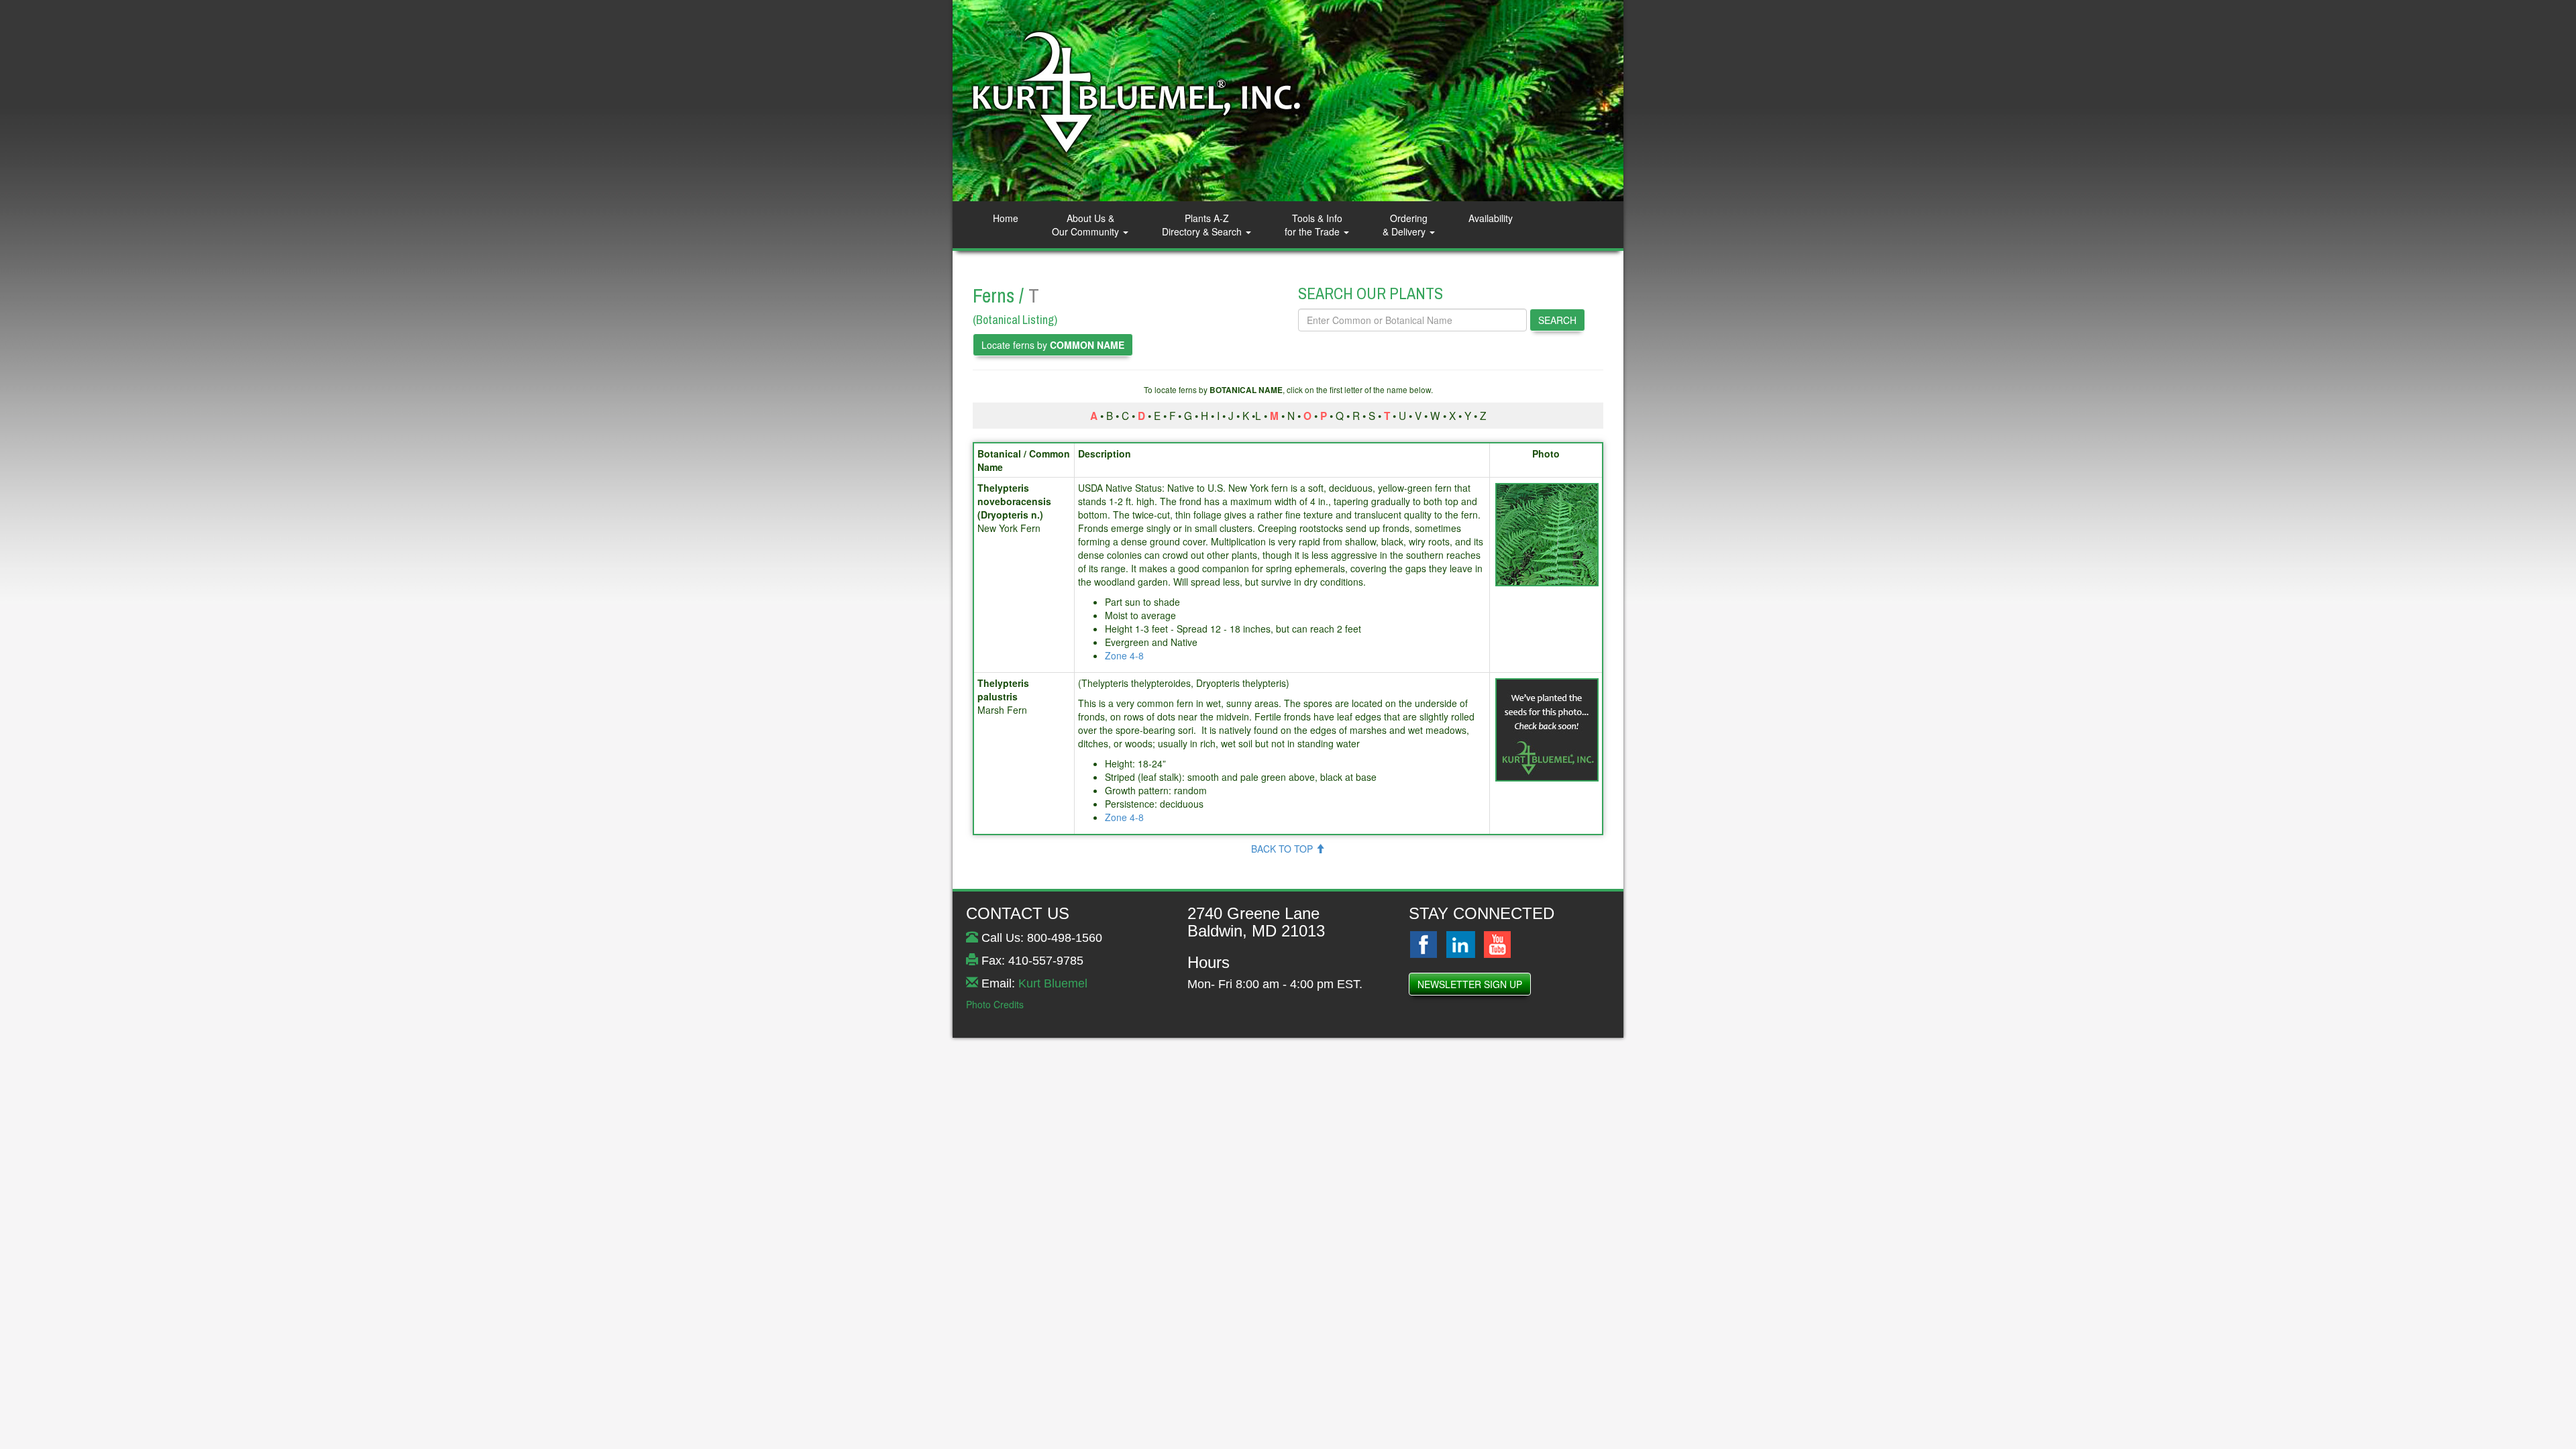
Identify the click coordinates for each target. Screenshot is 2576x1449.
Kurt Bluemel (1053, 983)
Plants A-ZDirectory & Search (1203, 225)
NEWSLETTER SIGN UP (1470, 984)
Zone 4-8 (1124, 655)
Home (1006, 218)
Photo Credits (995, 1004)
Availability (1491, 218)
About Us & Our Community (1087, 225)
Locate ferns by (1053, 345)
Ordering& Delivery (1405, 225)
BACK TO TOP (1283, 849)
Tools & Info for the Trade (1313, 225)
